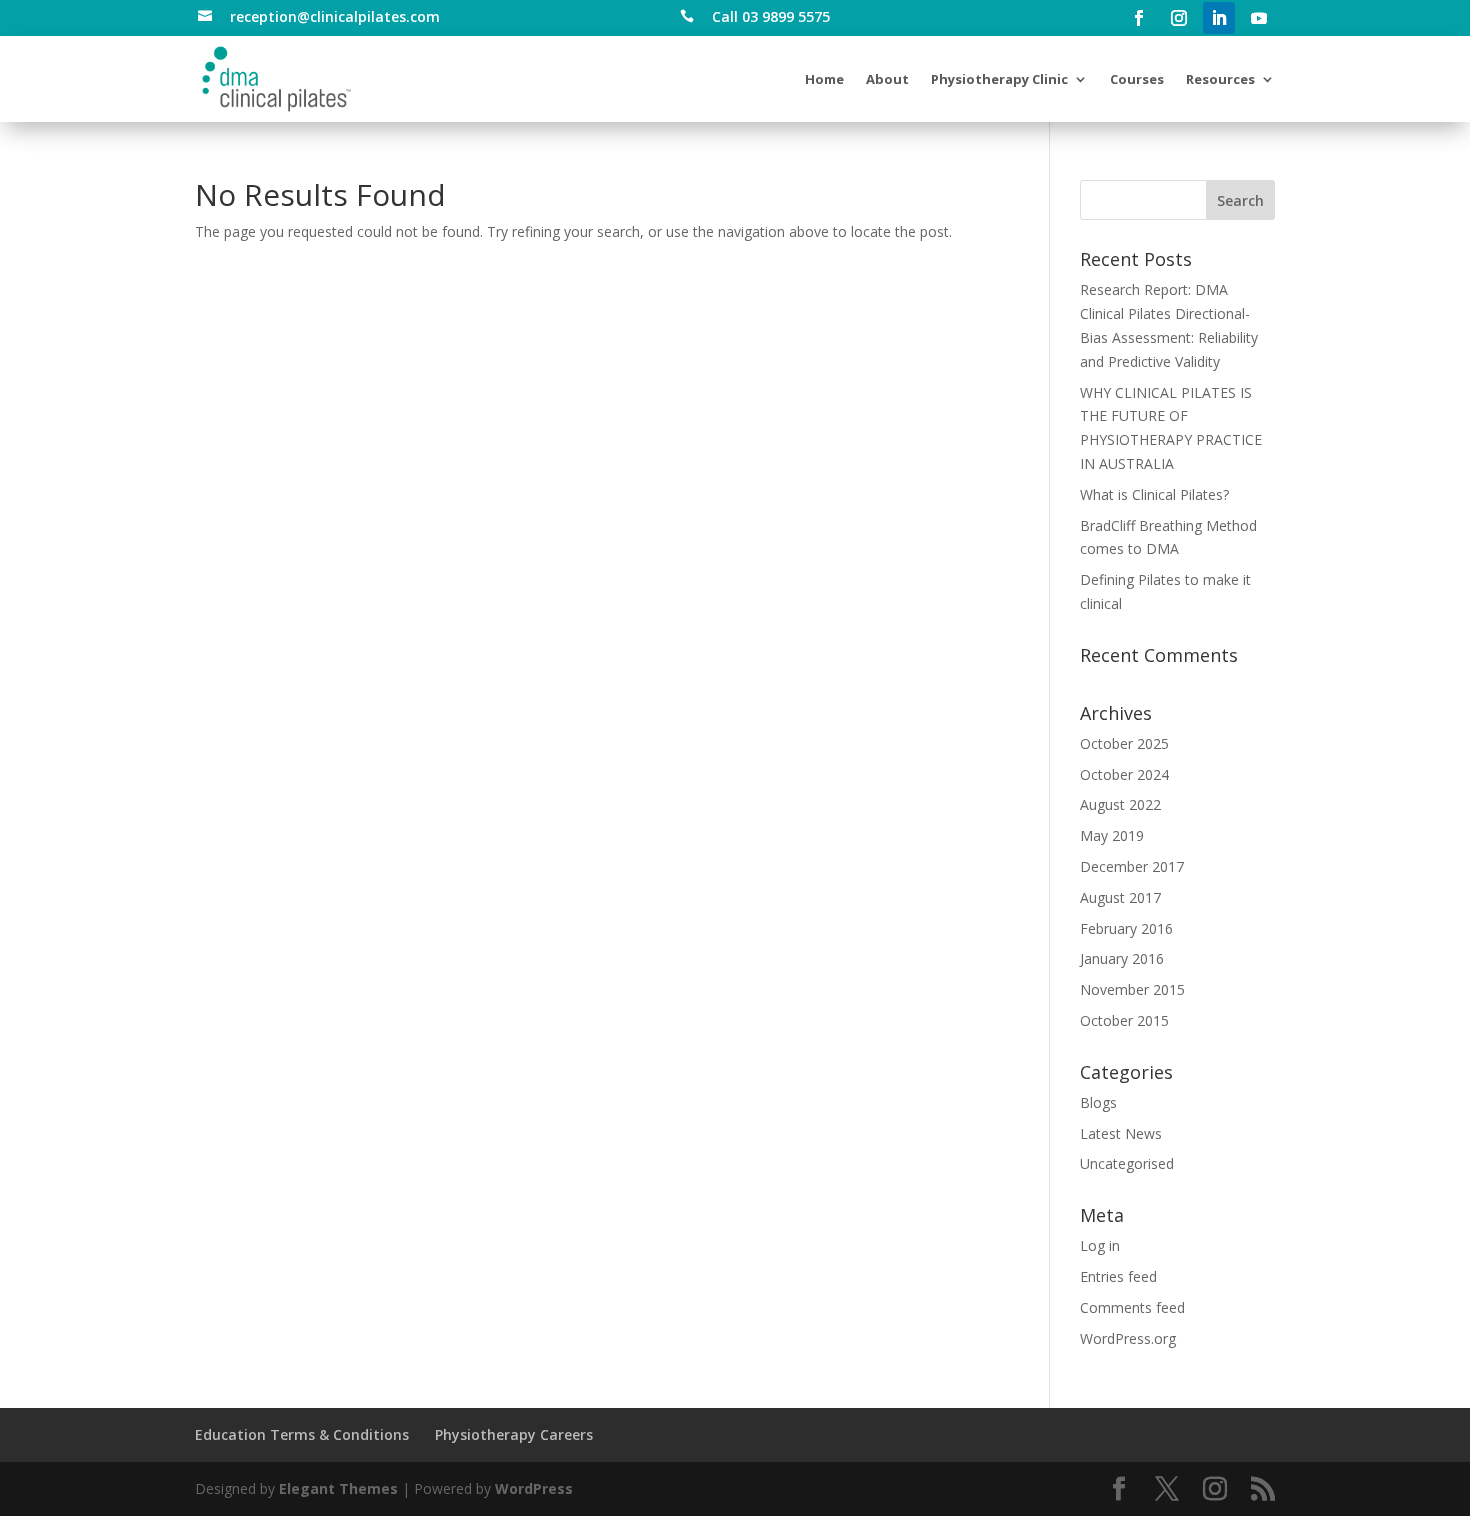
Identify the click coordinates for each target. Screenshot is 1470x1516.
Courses (1137, 79)
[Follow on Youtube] (1259, 18)
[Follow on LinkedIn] (1219, 18)
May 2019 (1112, 835)
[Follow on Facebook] (1139, 18)
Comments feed (1132, 1307)
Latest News (1121, 1133)
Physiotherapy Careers (514, 1434)
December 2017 (1132, 866)
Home (824, 79)
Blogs (1098, 1102)
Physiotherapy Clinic (999, 79)
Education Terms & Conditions (302, 1434)
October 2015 (1124, 1020)
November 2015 (1132, 989)
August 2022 (1120, 804)
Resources (1220, 79)
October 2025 (1124, 743)
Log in (1100, 1245)
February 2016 (1126, 928)
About (887, 79)
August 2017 (1120, 897)
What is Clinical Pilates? (1154, 494)
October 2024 (1124, 774)
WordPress (534, 1488)
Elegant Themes (338, 1488)
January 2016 (1122, 958)
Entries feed (1118, 1276)
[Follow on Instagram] (1179, 18)
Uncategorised (1127, 1163)
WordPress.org (1128, 1338)
